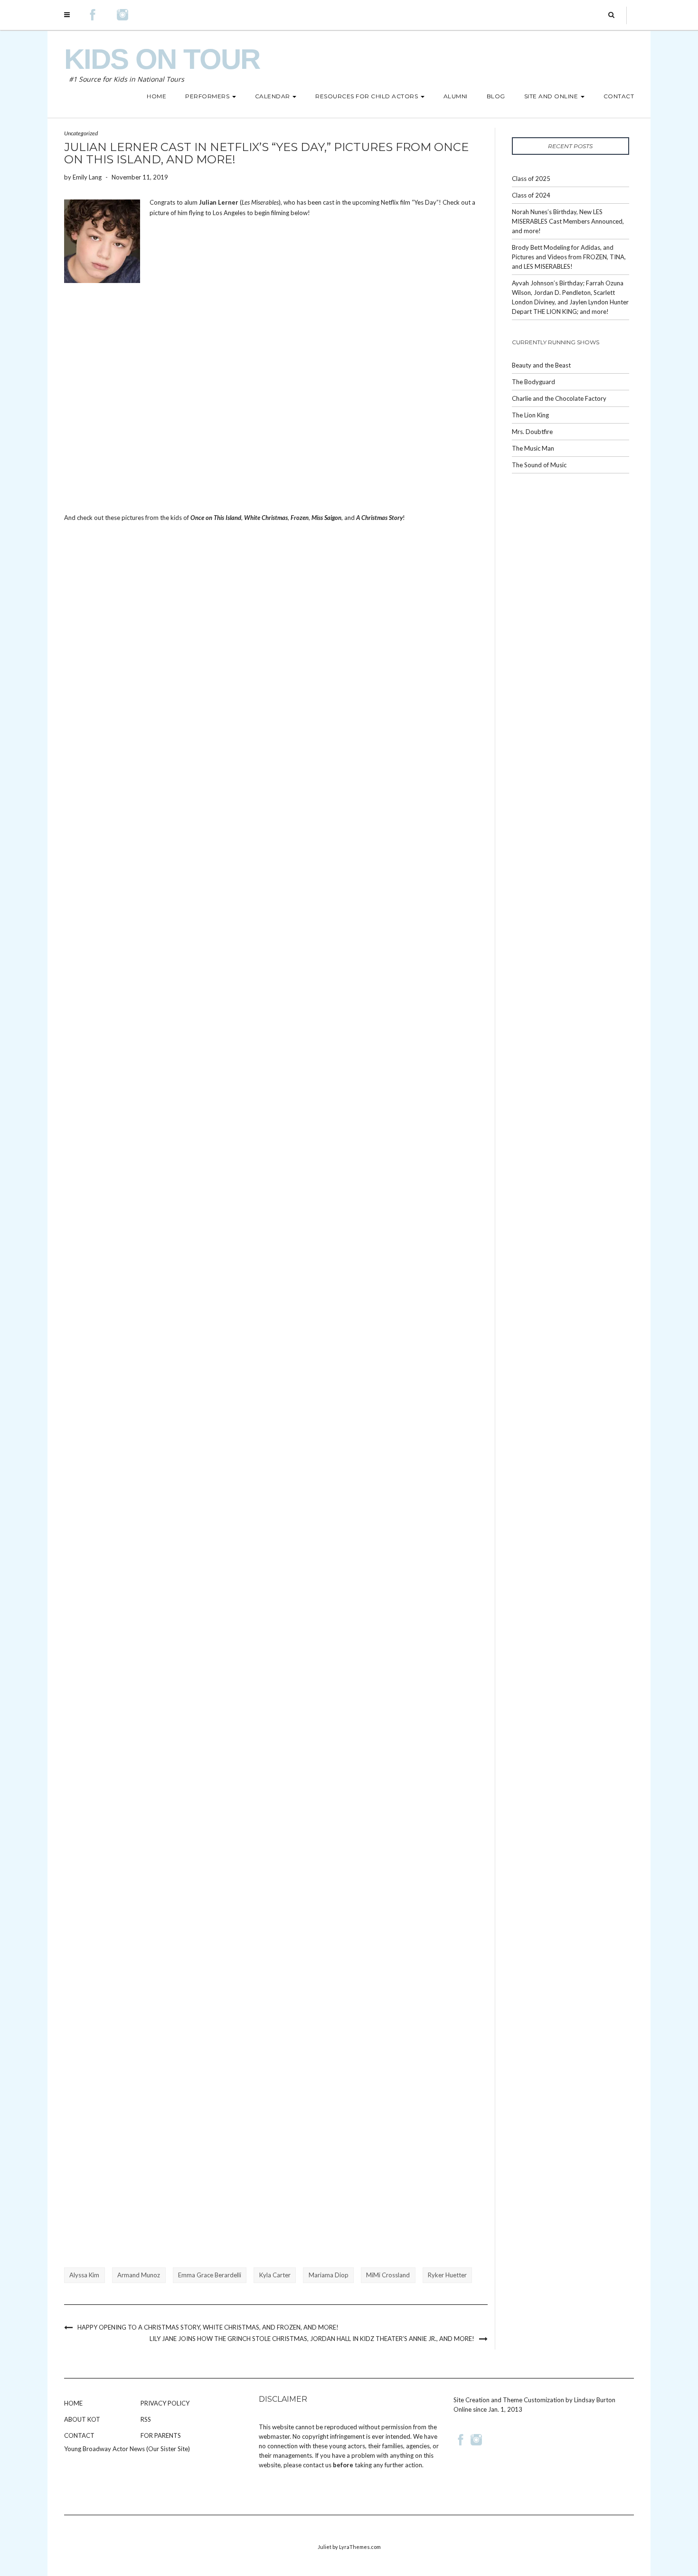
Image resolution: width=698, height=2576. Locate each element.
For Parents (161, 2435)
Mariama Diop (329, 2275)
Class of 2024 (531, 195)
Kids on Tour (162, 59)
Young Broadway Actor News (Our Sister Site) (127, 2449)
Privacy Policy (165, 2403)
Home (73, 2403)
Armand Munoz (139, 2275)
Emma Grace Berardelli (210, 2275)
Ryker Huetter (447, 2275)
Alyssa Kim (84, 2275)
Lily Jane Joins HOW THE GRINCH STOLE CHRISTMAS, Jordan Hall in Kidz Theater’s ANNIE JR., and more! (312, 2339)
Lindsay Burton (595, 2400)
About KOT (82, 2419)
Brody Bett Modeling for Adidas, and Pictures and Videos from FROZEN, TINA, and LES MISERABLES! (569, 257)
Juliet (325, 2547)
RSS (146, 2419)
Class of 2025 (531, 179)
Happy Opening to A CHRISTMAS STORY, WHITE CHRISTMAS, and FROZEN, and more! (208, 2327)
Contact (79, 2435)
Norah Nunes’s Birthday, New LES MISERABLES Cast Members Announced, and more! (568, 221)
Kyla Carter (275, 2275)
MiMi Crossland (388, 2275)
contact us (317, 2465)
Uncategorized (81, 133)
